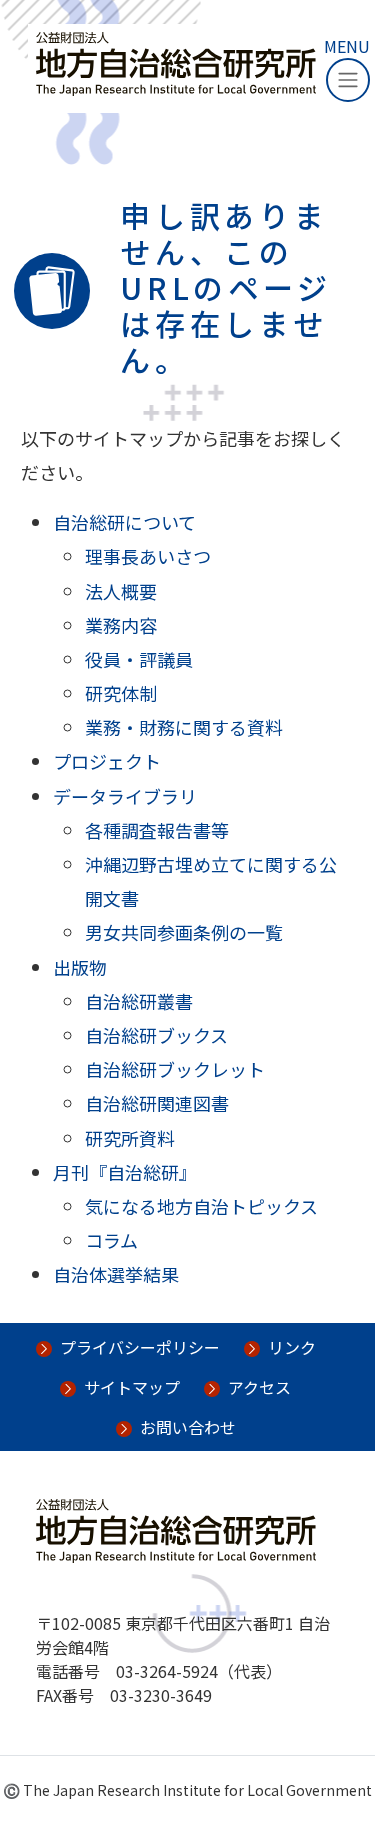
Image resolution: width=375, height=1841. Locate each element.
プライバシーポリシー (140, 1347)
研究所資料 (130, 1138)
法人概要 (121, 591)
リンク (292, 1347)
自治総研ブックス (156, 1035)
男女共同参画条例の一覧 (184, 932)
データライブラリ (125, 796)
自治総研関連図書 (157, 1103)
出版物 (80, 967)
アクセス (259, 1387)
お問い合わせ (188, 1427)
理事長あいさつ (148, 556)
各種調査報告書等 (157, 830)
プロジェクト (107, 761)
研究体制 (121, 693)
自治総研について (124, 522)
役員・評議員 (139, 659)
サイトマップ (132, 1387)
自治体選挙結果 (116, 1274)
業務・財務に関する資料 (184, 727)
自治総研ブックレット (175, 1069)
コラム (111, 1240)
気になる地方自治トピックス (201, 1206)
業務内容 (121, 625)
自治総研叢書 (139, 1001)
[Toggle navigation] (348, 80)
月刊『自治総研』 (125, 1172)
